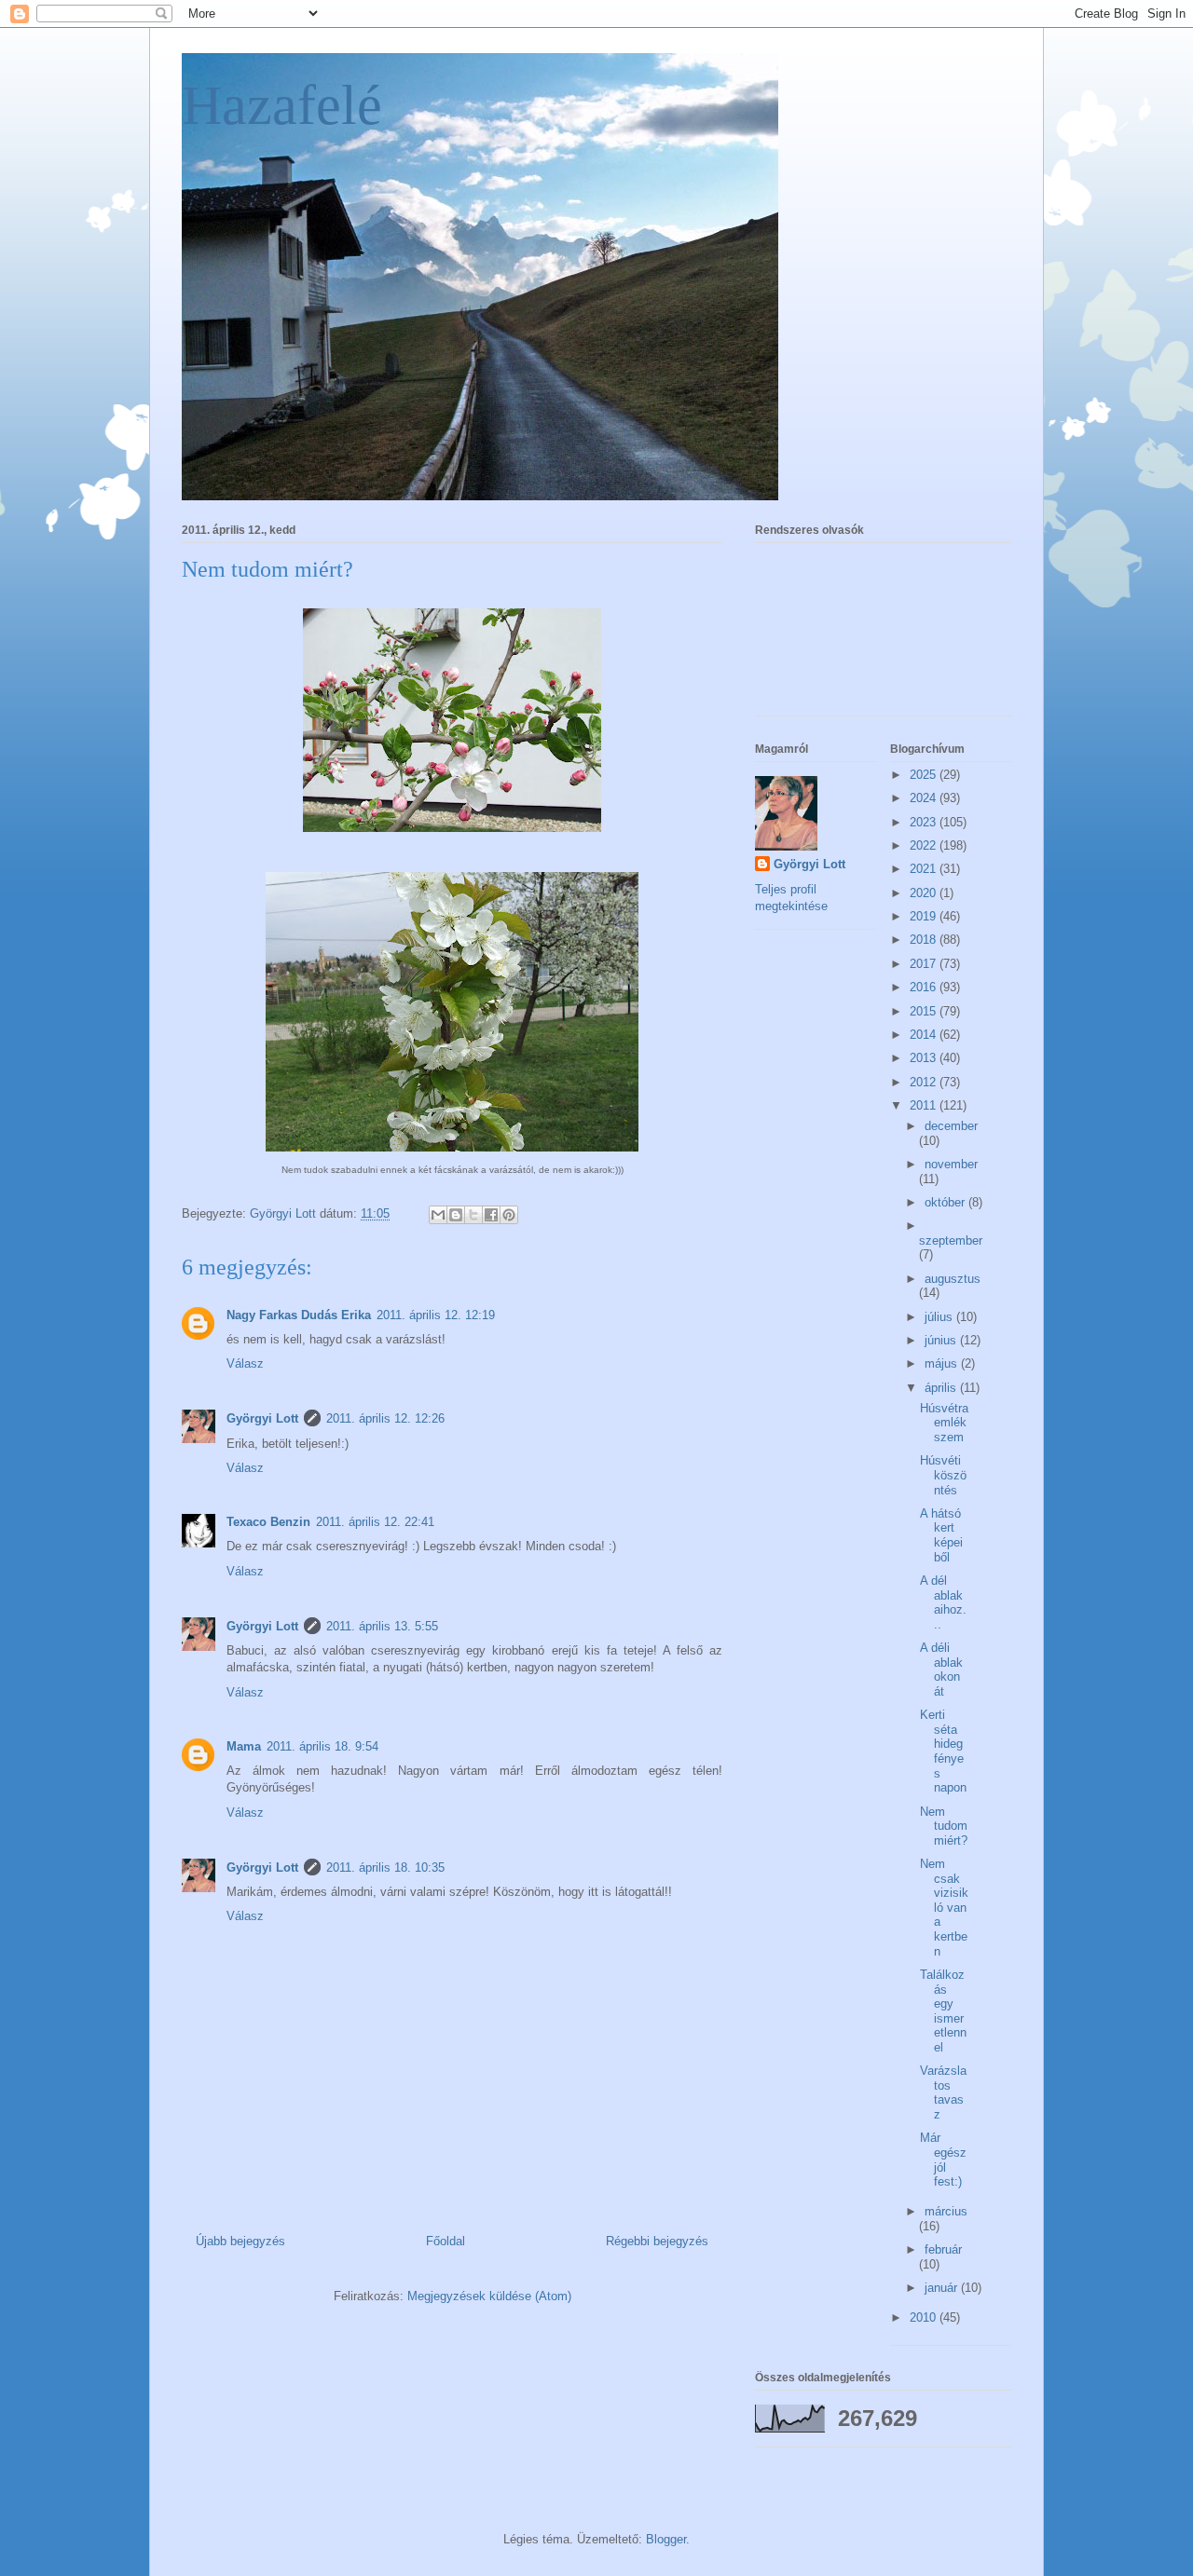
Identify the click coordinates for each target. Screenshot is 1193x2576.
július (940, 1317)
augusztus (953, 1279)
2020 (925, 893)
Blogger (666, 2539)
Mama (244, 1746)
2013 (925, 1058)
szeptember (951, 1240)
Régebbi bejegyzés (657, 2241)
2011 (925, 1105)
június (942, 1340)
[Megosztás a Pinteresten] (509, 1215)
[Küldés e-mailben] (438, 1215)
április (942, 1388)
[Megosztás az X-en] (473, 1215)
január (943, 2288)
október (946, 1202)
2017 (925, 964)
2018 (925, 940)
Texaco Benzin (268, 1522)
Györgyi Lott (262, 1418)
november (951, 1164)
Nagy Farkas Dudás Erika (299, 1315)
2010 (925, 2317)
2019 (925, 916)
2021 (925, 869)
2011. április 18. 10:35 (385, 1867)
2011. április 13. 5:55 (382, 1626)
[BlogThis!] (456, 1215)
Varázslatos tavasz (943, 2092)
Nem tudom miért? (944, 1826)
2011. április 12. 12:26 (385, 1418)
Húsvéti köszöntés (943, 1475)
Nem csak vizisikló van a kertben (944, 1908)
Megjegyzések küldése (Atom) (489, 2296)
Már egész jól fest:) (943, 2160)
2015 (925, 1011)
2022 (925, 845)
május (943, 1363)
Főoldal (446, 2241)
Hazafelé (282, 105)
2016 (925, 987)
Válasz (245, 1363)
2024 (925, 798)
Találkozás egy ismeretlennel (943, 2011)
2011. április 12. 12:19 (436, 1315)
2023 (925, 822)
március (946, 2211)
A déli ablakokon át (941, 1670)
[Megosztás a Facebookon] (491, 1215)
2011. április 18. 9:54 (322, 1746)
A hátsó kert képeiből (941, 1535)
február (943, 2249)
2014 (925, 1035)
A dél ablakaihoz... (943, 1602)
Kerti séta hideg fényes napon (943, 1751)
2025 (925, 775)
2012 (925, 1082)
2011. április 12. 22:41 (375, 1522)
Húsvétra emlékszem (944, 1423)
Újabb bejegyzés (240, 2241)
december (951, 1126)
